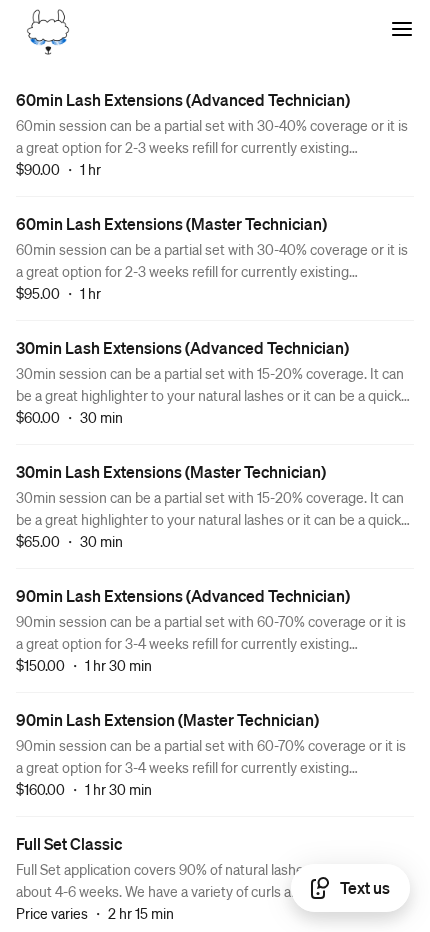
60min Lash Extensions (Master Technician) (171, 223)
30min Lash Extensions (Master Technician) (171, 471)
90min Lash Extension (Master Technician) (167, 719)
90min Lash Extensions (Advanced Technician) (183, 595)
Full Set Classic (69, 843)
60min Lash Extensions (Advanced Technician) (183, 99)
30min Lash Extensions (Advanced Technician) (182, 347)
